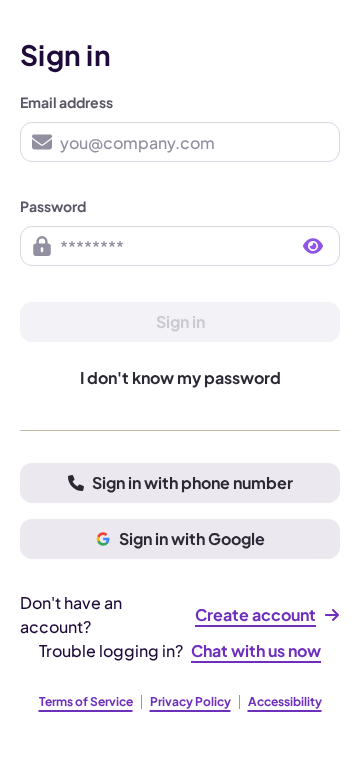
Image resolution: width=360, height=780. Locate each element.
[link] (267, 615)
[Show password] (313, 246)
